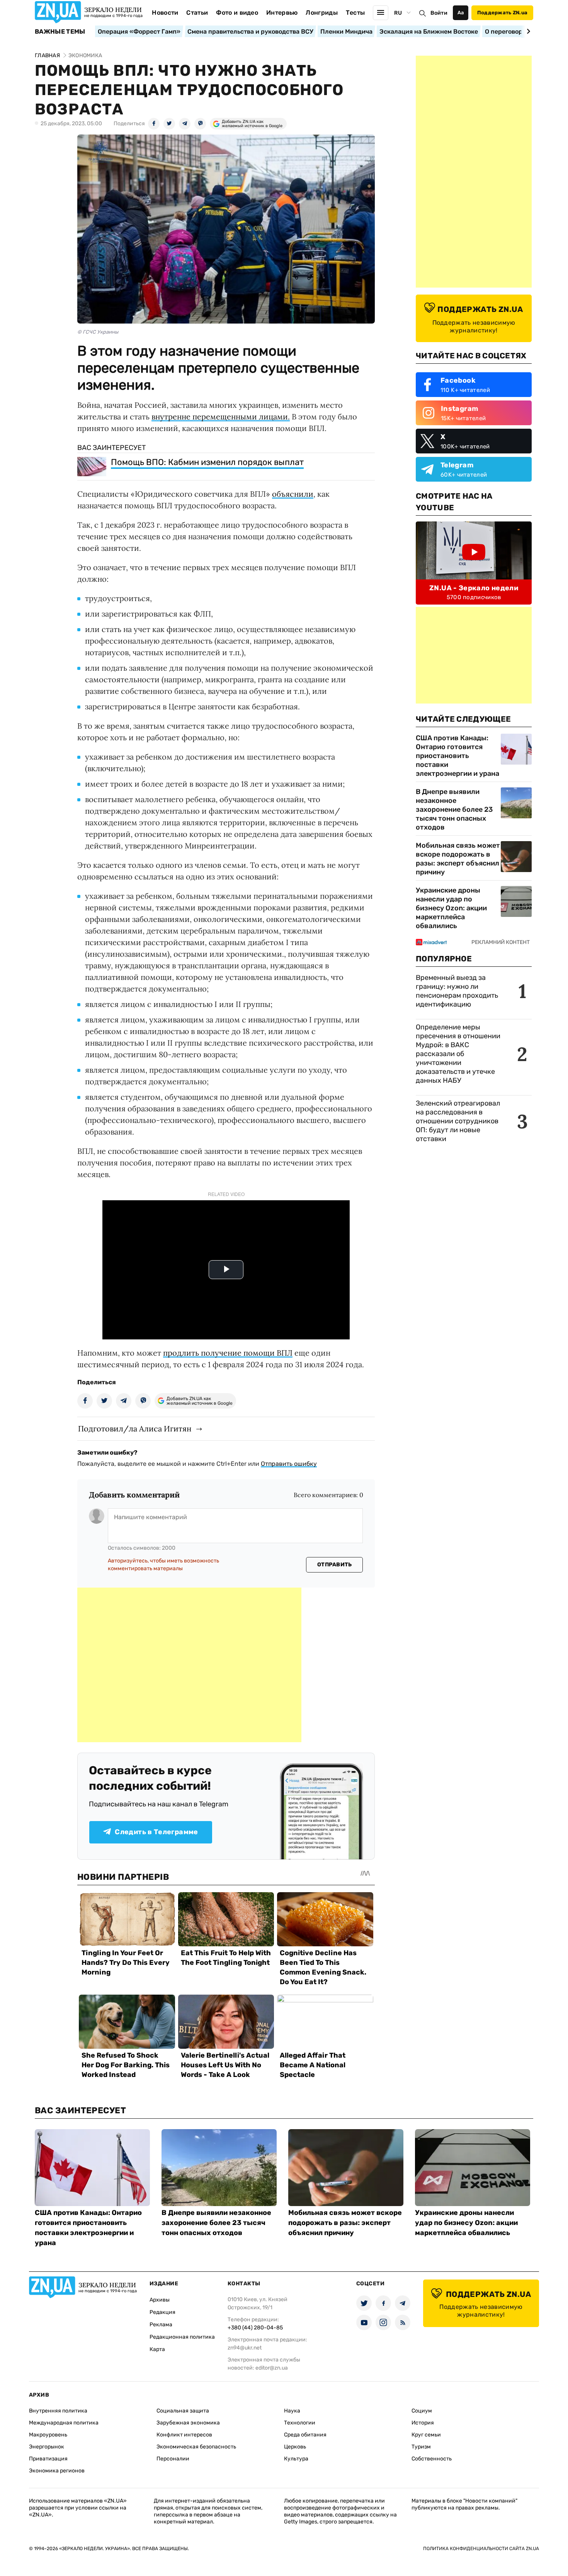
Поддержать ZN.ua (502, 13)
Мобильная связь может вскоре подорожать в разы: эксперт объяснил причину (458, 859)
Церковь (295, 2447)
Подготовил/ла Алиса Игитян (135, 1429)
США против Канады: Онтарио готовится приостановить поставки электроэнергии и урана (457, 756)
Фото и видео (237, 13)
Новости (165, 13)
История (423, 2423)
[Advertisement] (189, 1665)
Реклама (161, 2325)
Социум (422, 2411)
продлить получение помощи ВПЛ (228, 1353)
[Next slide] (527, 31)
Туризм (421, 2447)
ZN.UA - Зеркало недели (474, 588)
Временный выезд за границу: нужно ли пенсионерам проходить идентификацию (457, 991)
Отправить (335, 1565)
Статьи (197, 13)
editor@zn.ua (272, 2368)
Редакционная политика (182, 2337)
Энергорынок (47, 2447)
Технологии (300, 2423)
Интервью (282, 13)
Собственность (432, 2459)
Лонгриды (322, 13)
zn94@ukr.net (245, 2348)
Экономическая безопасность (196, 2447)
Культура (296, 2459)
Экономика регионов (57, 2471)
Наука (292, 2411)
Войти (439, 13)
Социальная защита (183, 2411)
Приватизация (48, 2459)
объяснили (293, 494)
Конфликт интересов (184, 2435)
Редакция (162, 2312)
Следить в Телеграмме (156, 1832)
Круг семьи (426, 2435)
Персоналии (173, 2459)
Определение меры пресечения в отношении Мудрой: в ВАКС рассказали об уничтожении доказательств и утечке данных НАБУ (458, 1054)
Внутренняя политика (58, 2411)
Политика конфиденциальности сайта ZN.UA (481, 2549)
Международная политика (64, 2423)
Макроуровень (48, 2435)
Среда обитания (305, 2435)
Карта (157, 2349)
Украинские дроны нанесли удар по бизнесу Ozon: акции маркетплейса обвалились (451, 908)
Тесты (355, 13)
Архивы (160, 2300)
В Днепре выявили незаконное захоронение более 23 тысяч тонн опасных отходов (454, 809)
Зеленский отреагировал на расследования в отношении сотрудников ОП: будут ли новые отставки (458, 1121)
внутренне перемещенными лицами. (221, 417)
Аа (461, 13)
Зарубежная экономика (188, 2423)
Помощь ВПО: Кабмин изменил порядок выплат (207, 462)
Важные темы (60, 32)
